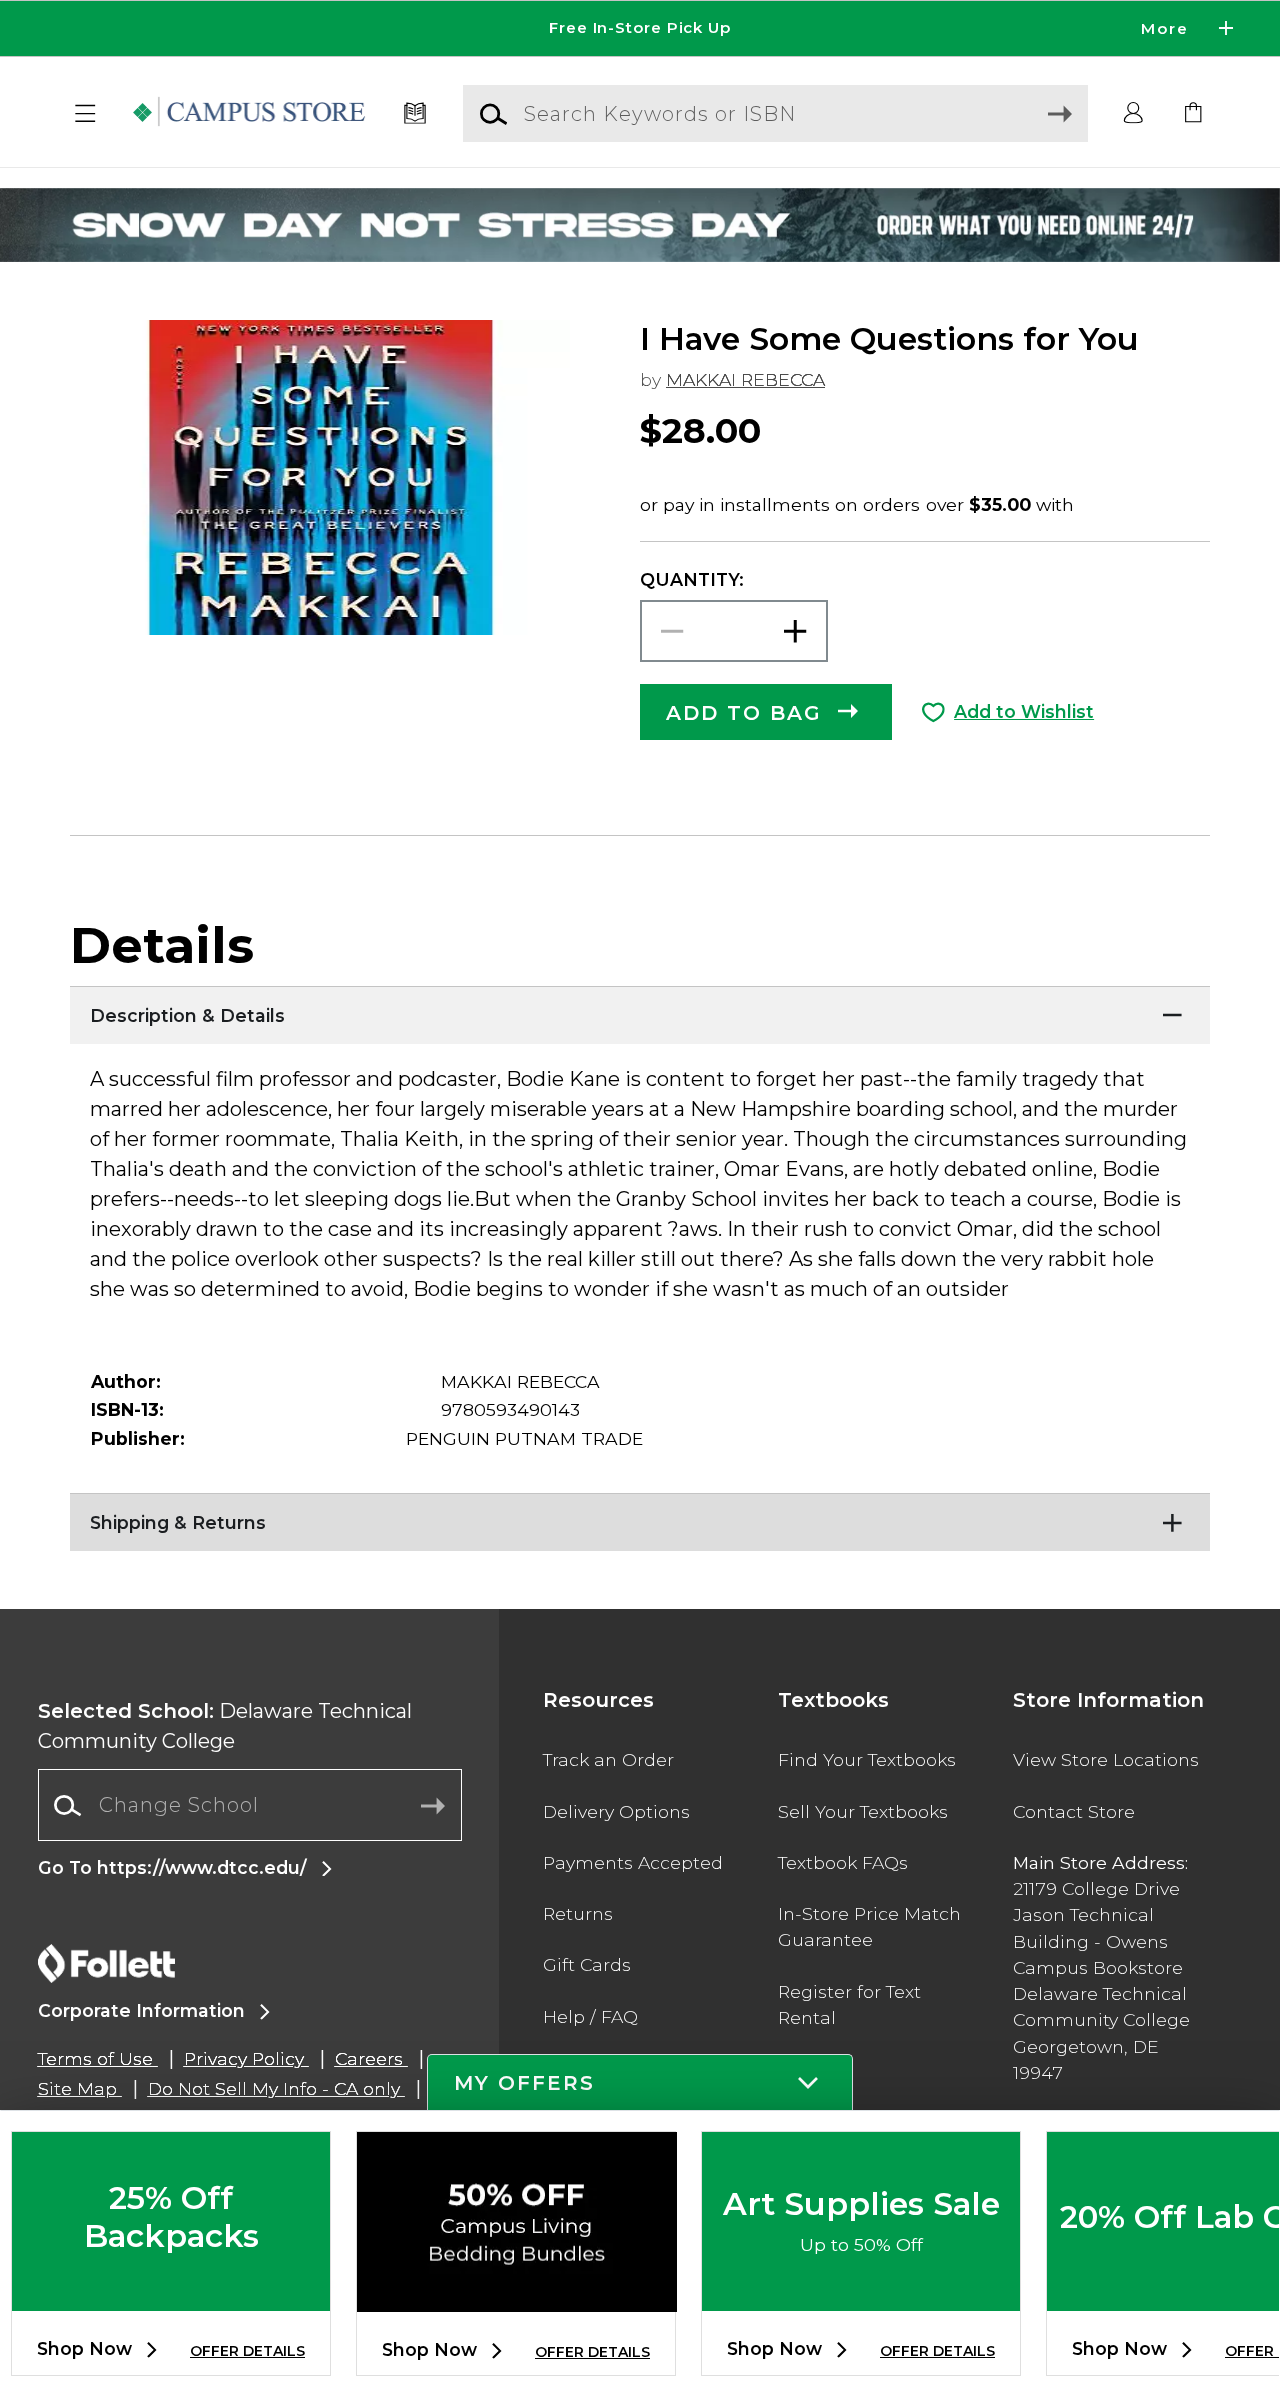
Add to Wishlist (1024, 711)
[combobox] (250, 1805)
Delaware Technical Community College (225, 1726)
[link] (1194, 114)
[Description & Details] (640, 1011)
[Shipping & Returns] (640, 1518)
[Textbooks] (415, 114)
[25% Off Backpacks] (171, 2294)
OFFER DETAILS (247, 2351)
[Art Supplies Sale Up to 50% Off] (861, 2294)
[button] (640, 28)
